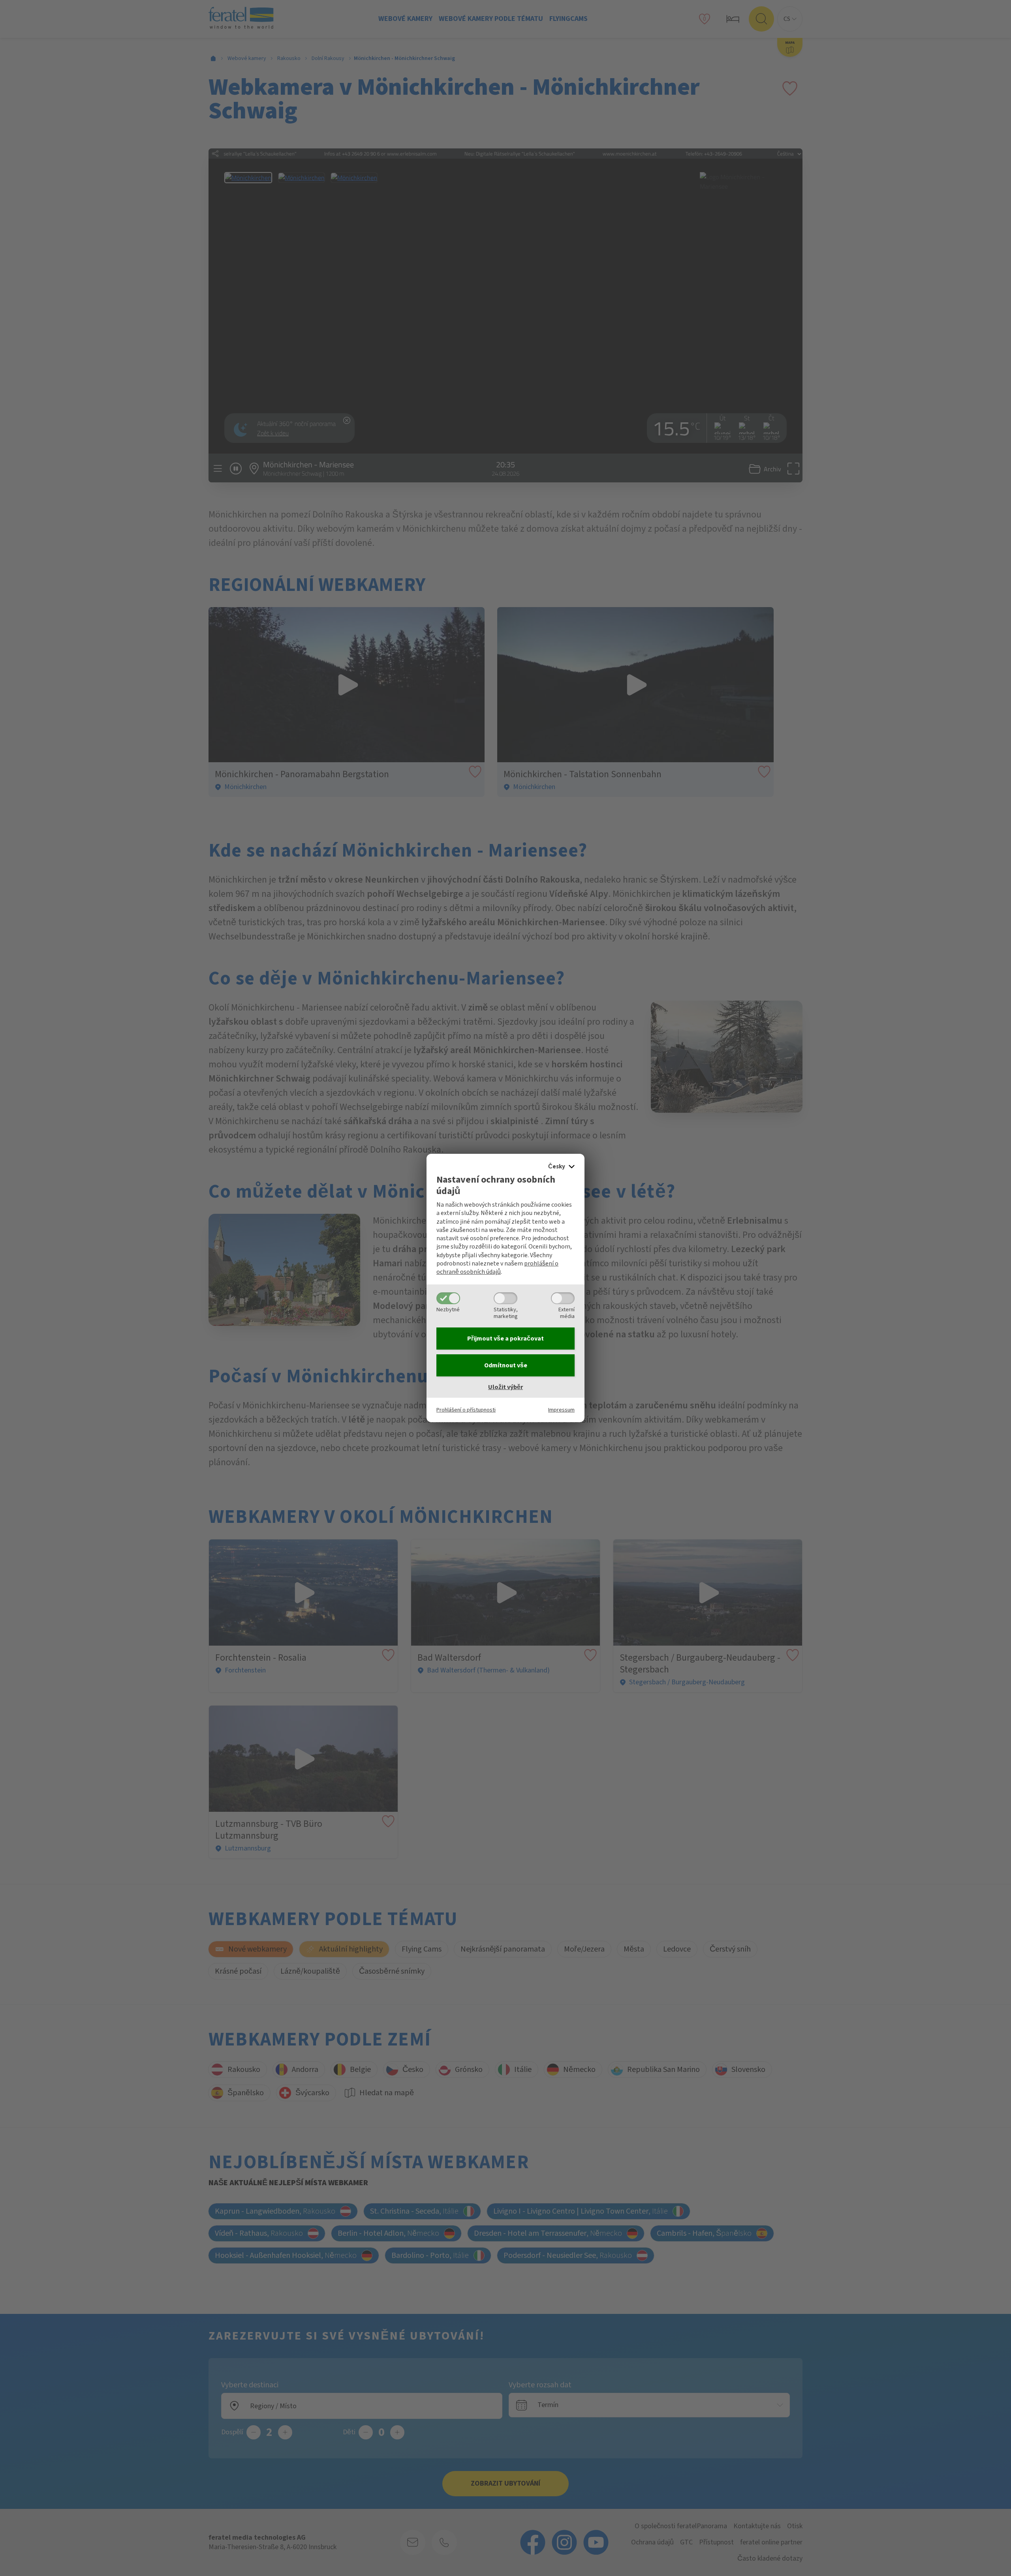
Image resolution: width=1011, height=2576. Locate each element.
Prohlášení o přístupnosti (466, 1410)
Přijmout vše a (505, 1339)
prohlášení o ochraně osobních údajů (497, 1268)
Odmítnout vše (506, 1365)
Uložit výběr (505, 1387)
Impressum (561, 1410)
